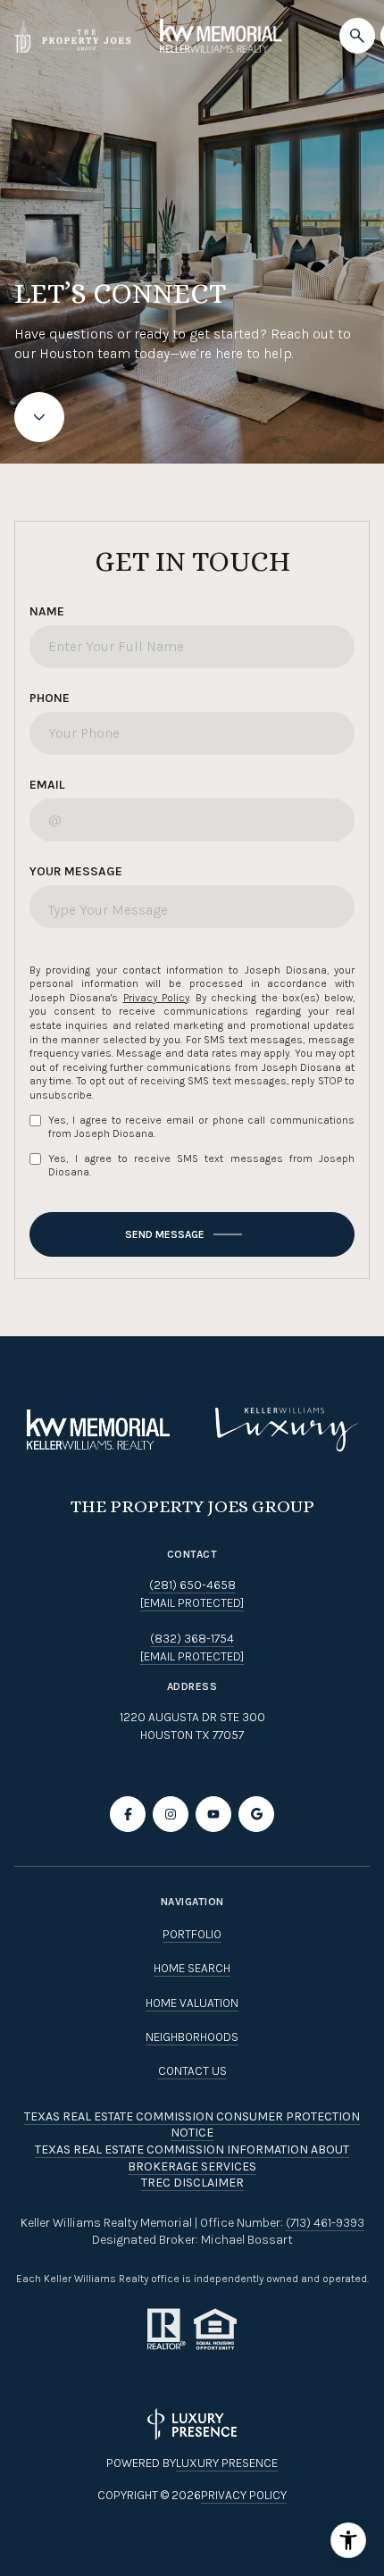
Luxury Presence (227, 2463)
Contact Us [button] (192, 2071)
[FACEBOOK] (128, 1814)
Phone (50, 698)
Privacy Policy (156, 998)
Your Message (76, 871)
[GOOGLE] (256, 1814)
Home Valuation (192, 2003)
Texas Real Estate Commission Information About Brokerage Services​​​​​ (192, 2158)
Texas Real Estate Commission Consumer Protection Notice (192, 2125)
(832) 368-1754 (192, 1639)
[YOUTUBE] (213, 1814)
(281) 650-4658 (192, 1585)
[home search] (357, 36)
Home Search (192, 1968)
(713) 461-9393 (325, 2223)
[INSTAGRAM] (171, 1814)
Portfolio (192, 1934)
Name (47, 611)
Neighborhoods (192, 2037)
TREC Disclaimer (192, 2183)
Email (47, 785)
